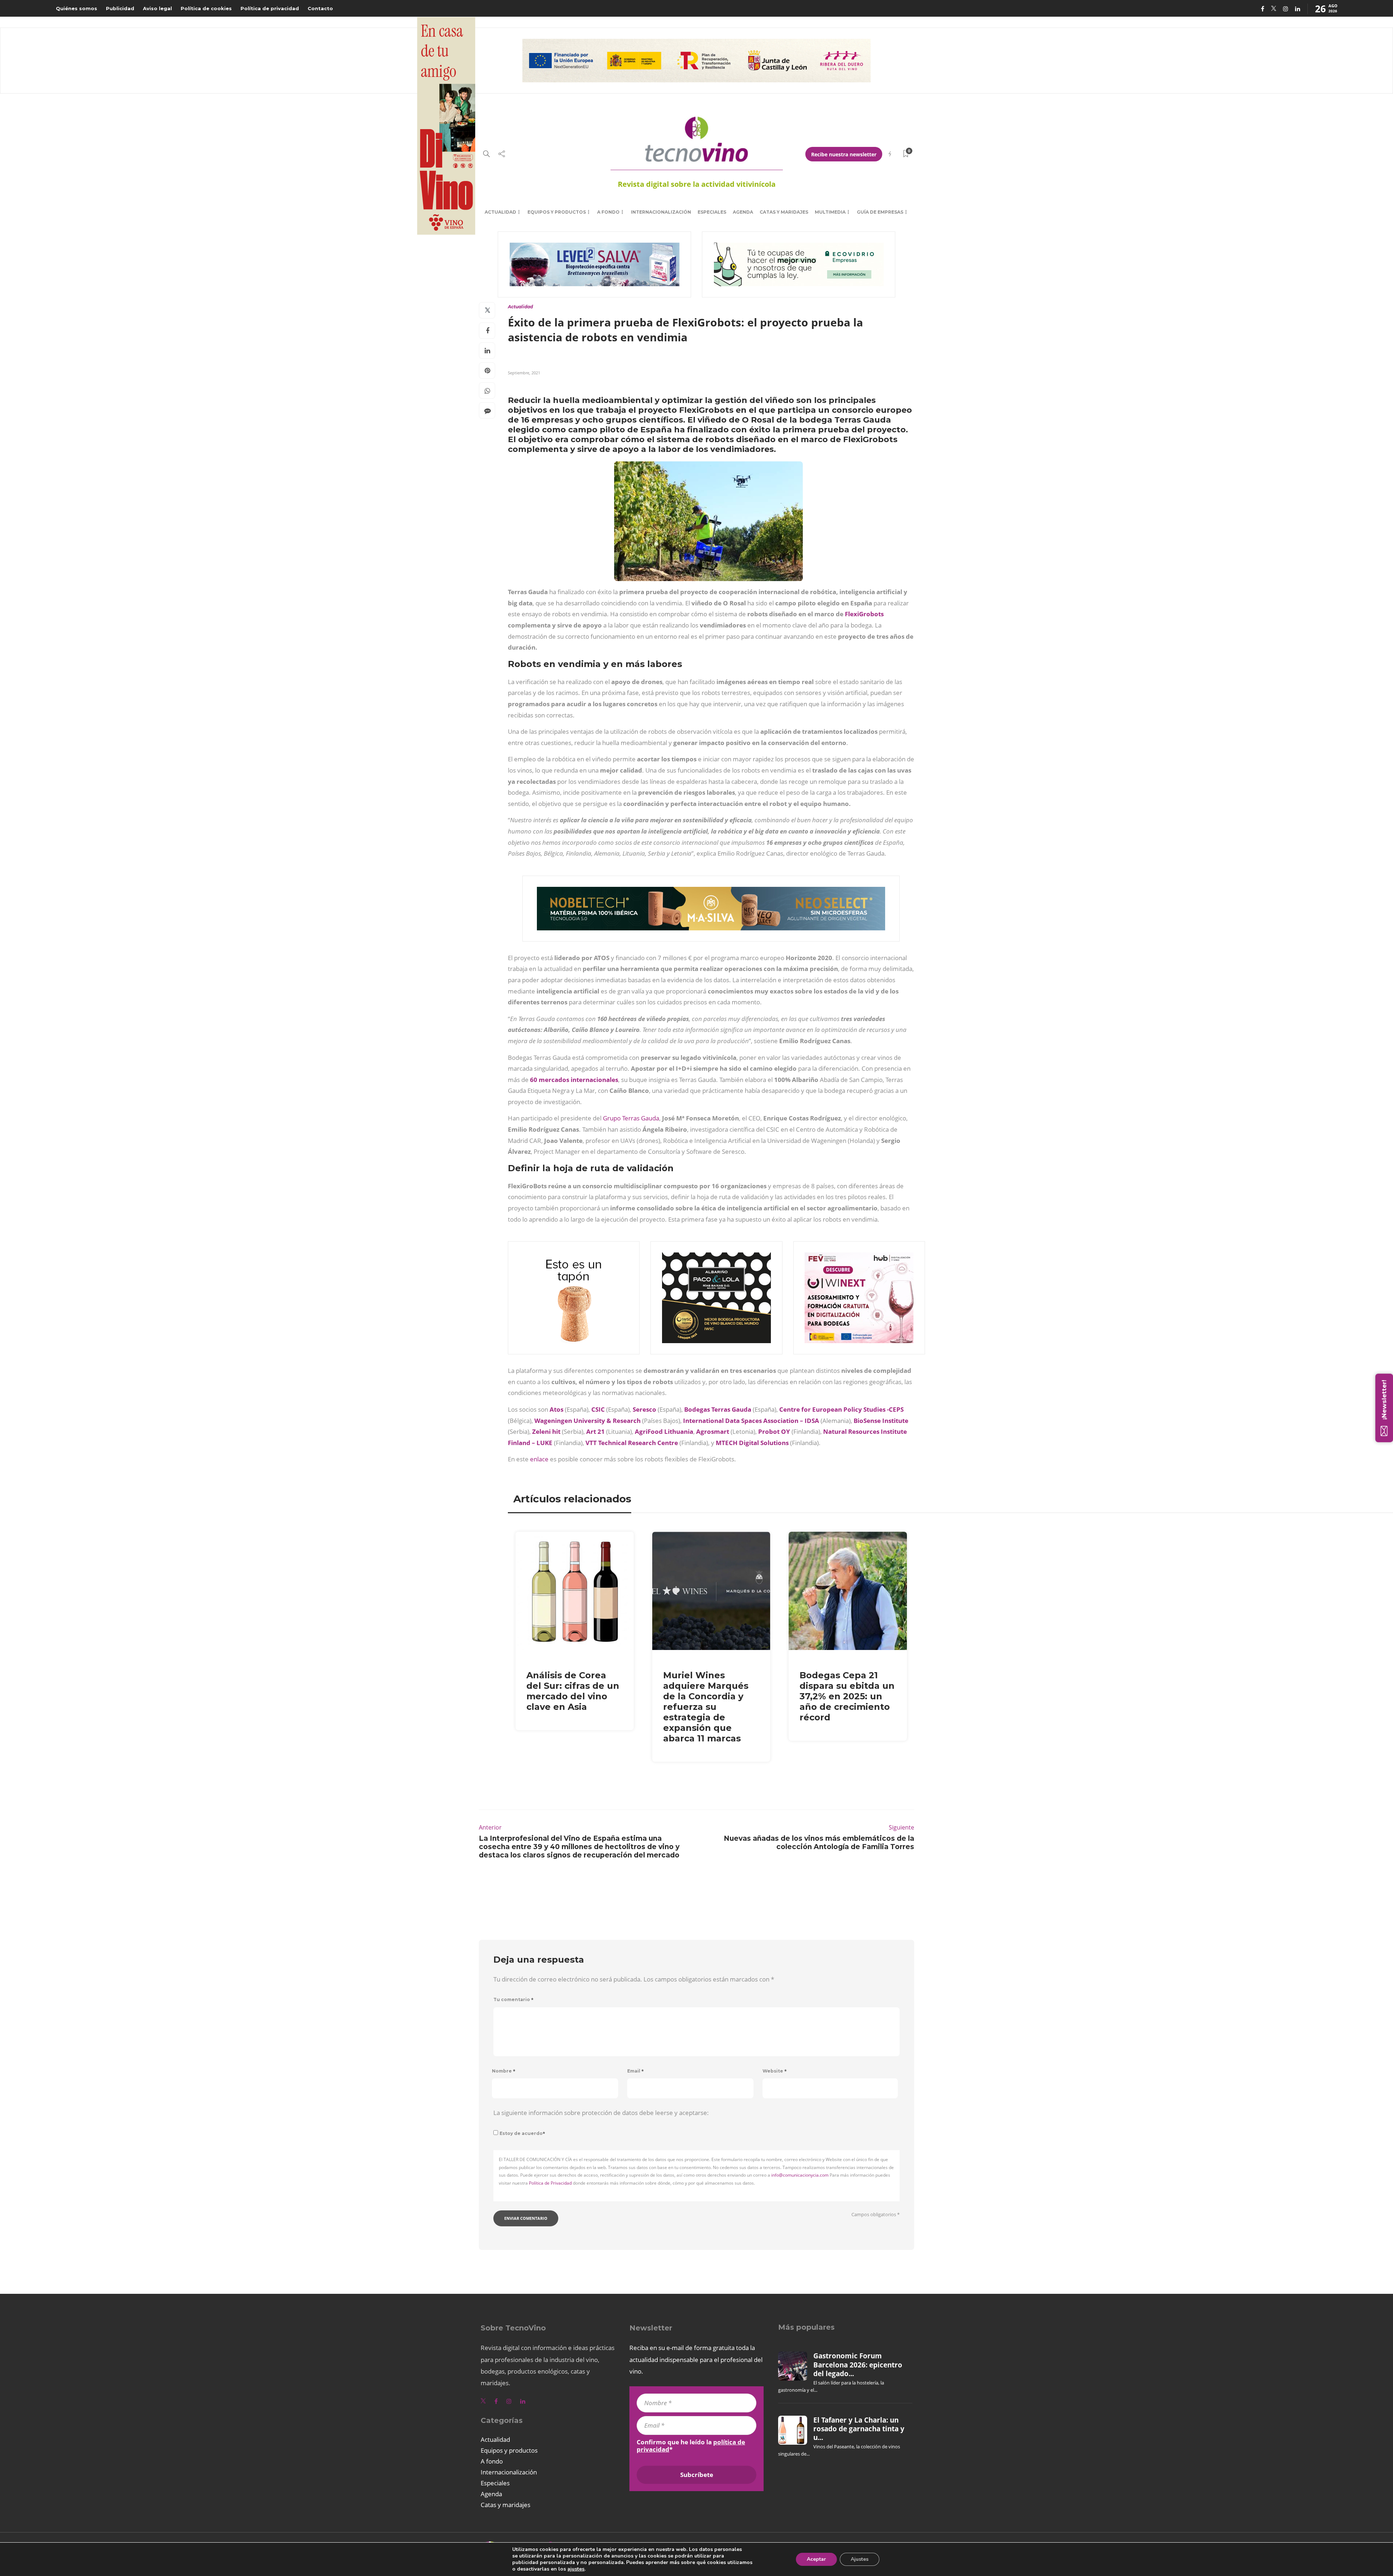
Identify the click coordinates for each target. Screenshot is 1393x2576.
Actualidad (500, 212)
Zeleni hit (546, 1431)
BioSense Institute (881, 1421)
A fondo (608, 212)
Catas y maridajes (784, 212)
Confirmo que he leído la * (691, 2446)
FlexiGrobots (864, 614)
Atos (556, 1409)
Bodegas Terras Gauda (718, 1409)
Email (636, 2071)
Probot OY (774, 1431)
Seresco (644, 1409)
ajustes (576, 2569)
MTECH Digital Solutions (752, 1443)
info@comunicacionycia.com (800, 2175)
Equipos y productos (557, 212)
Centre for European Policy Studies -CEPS (841, 1409)
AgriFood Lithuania (664, 1431)
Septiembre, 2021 (524, 373)
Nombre (504, 2071)
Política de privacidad (270, 8)
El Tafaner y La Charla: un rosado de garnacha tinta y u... (859, 2429)
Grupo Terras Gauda (631, 1118)
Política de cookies (206, 8)
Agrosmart (713, 1431)
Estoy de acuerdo (522, 2133)
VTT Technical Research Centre (632, 1443)
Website (775, 2071)
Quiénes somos (77, 8)
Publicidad (120, 8)
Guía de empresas (880, 212)
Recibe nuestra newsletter (844, 154)
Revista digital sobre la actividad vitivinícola (697, 184)
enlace (539, 1459)
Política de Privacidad (550, 2183)
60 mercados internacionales (574, 1080)
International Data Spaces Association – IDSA (751, 1421)
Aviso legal (157, 8)
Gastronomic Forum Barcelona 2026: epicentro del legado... (858, 2365)
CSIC (598, 1409)
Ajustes (860, 2559)
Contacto (320, 8)
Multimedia (830, 212)
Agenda (743, 212)
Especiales (712, 212)
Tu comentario (513, 1999)
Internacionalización (661, 212)
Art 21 (595, 1431)
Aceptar (816, 2559)
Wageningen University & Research (587, 1421)
